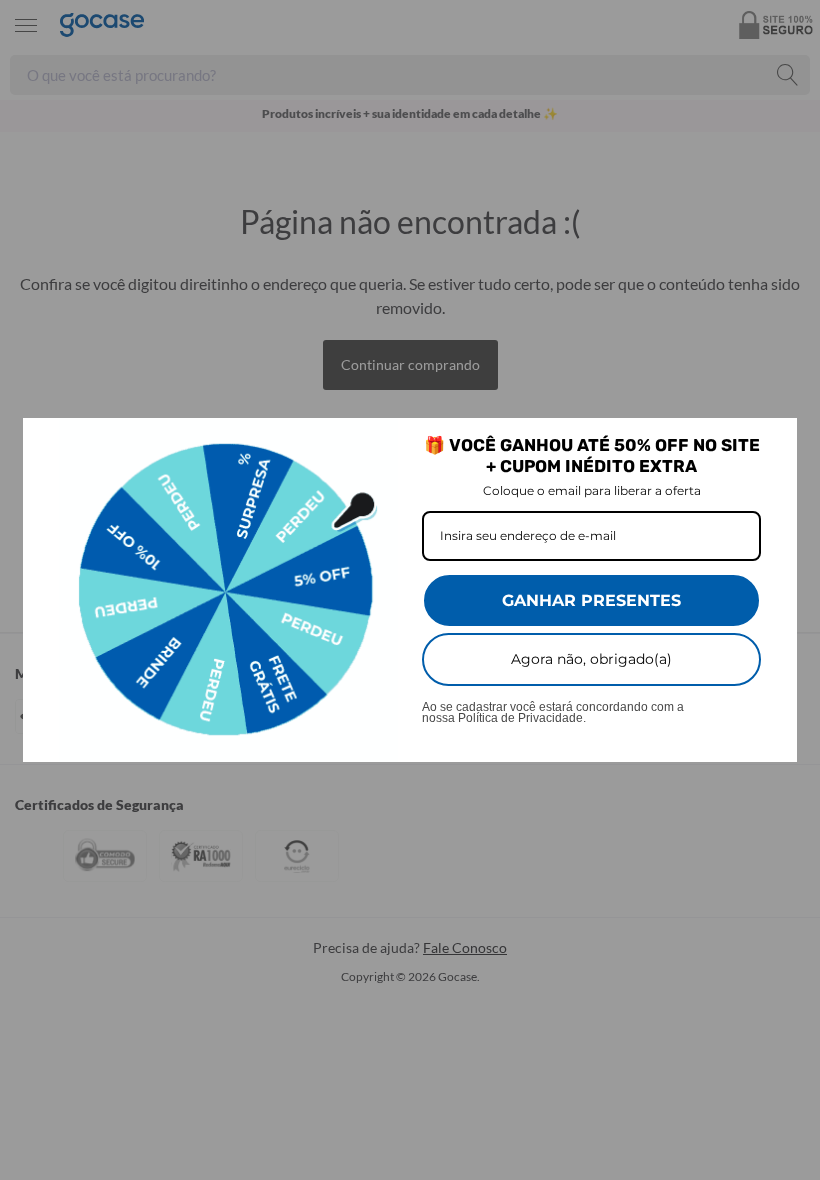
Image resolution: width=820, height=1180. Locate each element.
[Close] (773, 442)
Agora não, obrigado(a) (591, 659)
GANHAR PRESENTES (591, 600)
